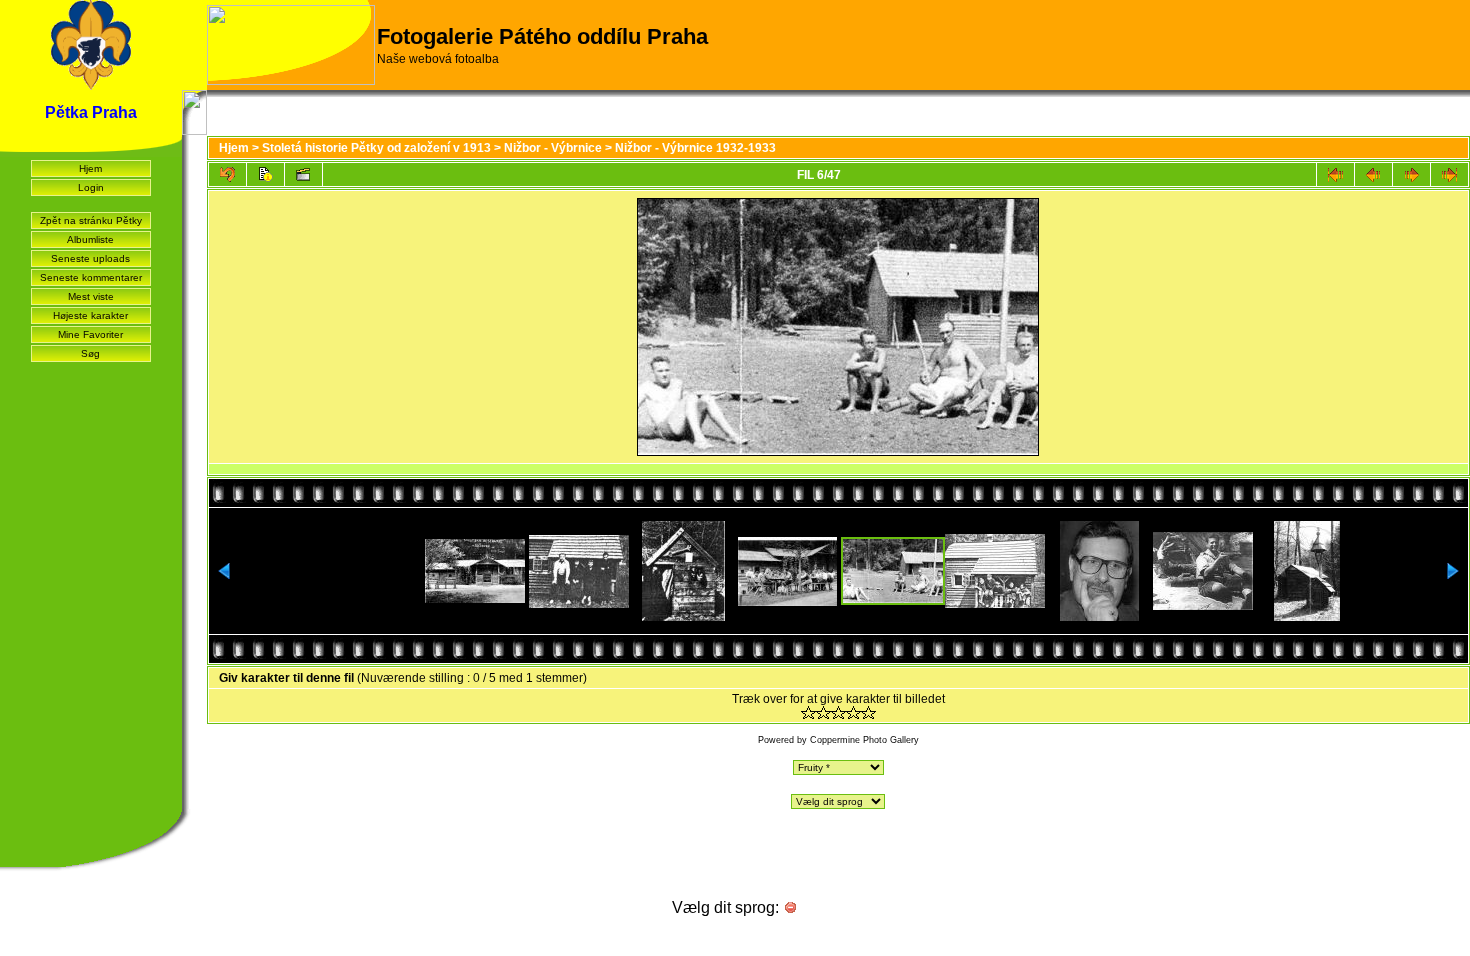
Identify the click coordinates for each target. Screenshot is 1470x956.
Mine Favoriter (90, 334)
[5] (868, 712)
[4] (853, 712)
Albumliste (90, 239)
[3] (838, 712)
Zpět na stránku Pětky (91, 220)
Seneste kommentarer (91, 277)
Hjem (90, 168)
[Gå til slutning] (1449, 174)
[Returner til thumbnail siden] (227, 174)
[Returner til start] (1335, 174)
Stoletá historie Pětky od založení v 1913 (376, 148)
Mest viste (91, 296)
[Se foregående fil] (1373, 174)
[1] (808, 712)
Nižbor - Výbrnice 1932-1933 (695, 148)
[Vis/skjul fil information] (265, 174)
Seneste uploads (90, 258)
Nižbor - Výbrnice (553, 148)
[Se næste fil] (1411, 174)
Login (91, 187)
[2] (823, 712)
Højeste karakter (90, 315)
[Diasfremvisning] (303, 174)
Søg (90, 353)
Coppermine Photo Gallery (864, 740)
